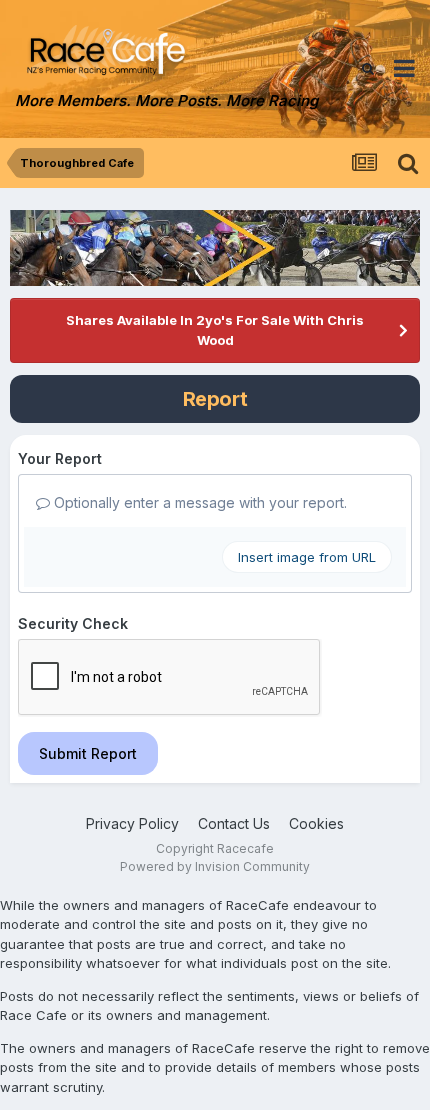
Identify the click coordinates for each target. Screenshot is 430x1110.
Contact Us (234, 823)
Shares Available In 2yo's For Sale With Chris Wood (215, 330)
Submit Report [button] (88, 753)
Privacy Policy (132, 823)
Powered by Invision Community (215, 866)
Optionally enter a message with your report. (198, 502)
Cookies (316, 823)
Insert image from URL (307, 557)
